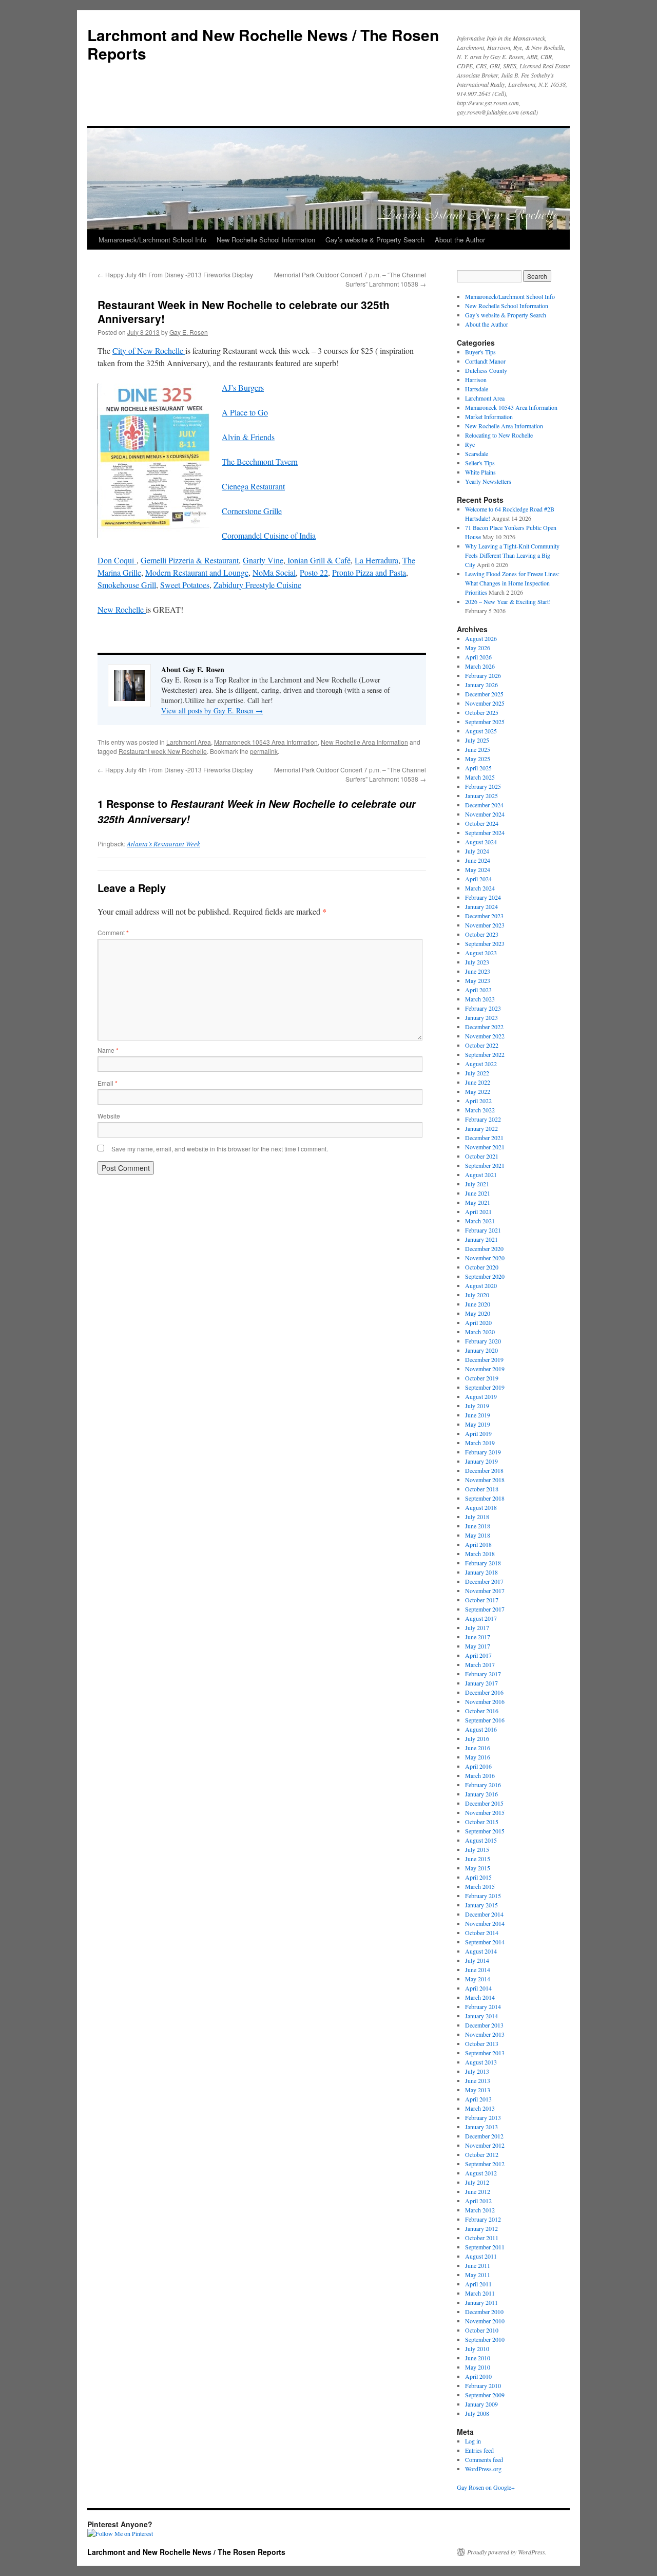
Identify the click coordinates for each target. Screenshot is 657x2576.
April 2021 (478, 1211)
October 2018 (482, 1489)
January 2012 (481, 2228)
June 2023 (478, 971)
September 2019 (485, 1387)
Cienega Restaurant (253, 486)
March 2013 (480, 2108)
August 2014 (481, 1951)
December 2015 (484, 1803)
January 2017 (481, 1683)
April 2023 (478, 990)
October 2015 (482, 1822)
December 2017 (484, 1581)
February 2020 (483, 1341)
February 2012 (483, 2219)
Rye (470, 444)
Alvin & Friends (248, 437)
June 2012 (478, 2191)
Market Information (489, 416)
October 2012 (482, 2154)
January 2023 (481, 1017)
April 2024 (478, 879)
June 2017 (478, 1637)
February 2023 (483, 1008)
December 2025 (484, 694)
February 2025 (483, 786)
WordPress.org (483, 2469)
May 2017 (478, 1646)
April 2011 (478, 2284)
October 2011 (482, 2238)
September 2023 (485, 943)
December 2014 (484, 1914)
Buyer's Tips (480, 352)
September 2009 (485, 2395)
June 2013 (478, 2080)
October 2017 (482, 1600)
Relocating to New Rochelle (499, 435)
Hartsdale (477, 389)
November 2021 (485, 1147)
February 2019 (483, 1452)
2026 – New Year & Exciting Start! (508, 601)
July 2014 (477, 1960)
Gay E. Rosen (189, 332)
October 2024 (482, 823)
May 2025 (478, 759)
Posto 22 (314, 572)
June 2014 (478, 1969)
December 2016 (484, 1692)
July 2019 (477, 1406)
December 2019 (484, 1359)
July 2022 (477, 1073)
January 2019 (481, 1461)
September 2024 (485, 832)
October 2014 (482, 1933)
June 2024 (478, 860)
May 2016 (478, 1757)
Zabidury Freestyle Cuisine (257, 585)
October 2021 (482, 1156)
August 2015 (481, 1840)
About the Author (460, 240)
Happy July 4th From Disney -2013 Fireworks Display (175, 274)
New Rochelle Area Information (364, 742)
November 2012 (485, 2145)
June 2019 (478, 1415)
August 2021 (481, 1175)
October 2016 (482, 1711)
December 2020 (484, 1248)
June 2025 (478, 749)
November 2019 (485, 1369)
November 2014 (485, 1923)
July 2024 (477, 851)
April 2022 (478, 1101)
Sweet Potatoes (185, 585)
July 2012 (477, 2182)
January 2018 (481, 1572)
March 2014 (480, 1997)
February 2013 (483, 2117)
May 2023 (478, 980)
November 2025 (485, 703)
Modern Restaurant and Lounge (197, 572)
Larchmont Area (189, 742)
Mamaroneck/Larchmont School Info (152, 240)
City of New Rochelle (149, 351)
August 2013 (481, 2062)
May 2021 (478, 1202)
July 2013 (477, 2071)
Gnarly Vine (263, 560)
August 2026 (481, 638)
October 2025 (482, 712)
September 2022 (485, 1054)
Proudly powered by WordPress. (507, 2552)
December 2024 (484, 805)
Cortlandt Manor (485, 361)
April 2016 (478, 1766)
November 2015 (485, 1812)
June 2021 (478, 1193)
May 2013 (478, 2090)
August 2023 (481, 953)
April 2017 (478, 1655)
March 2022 (480, 1110)
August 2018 (481, 1507)
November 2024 (485, 814)
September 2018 (485, 1498)
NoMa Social (274, 572)
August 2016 (481, 1729)
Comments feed (484, 2459)
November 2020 (485, 1258)
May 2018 (478, 1535)
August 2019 (481, 1396)
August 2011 (481, 2256)
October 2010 (482, 2330)
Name (108, 1050)
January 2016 (481, 1794)
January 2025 (481, 795)
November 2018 (485, 1480)
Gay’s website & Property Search (375, 240)
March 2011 (480, 2293)
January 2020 (481, 1350)
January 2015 (481, 1905)
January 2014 (481, 2016)
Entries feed (479, 2450)
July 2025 (477, 740)
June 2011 (478, 2265)
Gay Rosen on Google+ (486, 2487)
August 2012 (481, 2173)
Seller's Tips (480, 463)
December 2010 (484, 2312)
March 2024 (480, 888)
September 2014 (485, 1942)
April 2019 (478, 1433)
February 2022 (483, 1119)
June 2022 (478, 1082)
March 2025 (480, 777)
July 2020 (477, 1295)
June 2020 (478, 1304)
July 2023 (477, 962)
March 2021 (480, 1221)
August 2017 (481, 1618)
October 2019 (482, 1378)
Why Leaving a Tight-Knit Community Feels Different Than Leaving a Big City (512, 555)
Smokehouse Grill (127, 585)
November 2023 (485, 925)
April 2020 (478, 1322)
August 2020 (481, 1285)
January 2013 (481, 2127)
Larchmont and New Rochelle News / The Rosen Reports (263, 44)
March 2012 (480, 2210)
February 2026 (483, 675)
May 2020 (478, 1313)
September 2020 (485, 1276)
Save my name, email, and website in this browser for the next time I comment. (220, 1149)
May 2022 (478, 1091)
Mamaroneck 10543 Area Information (266, 742)
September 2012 (485, 2164)
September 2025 (485, 722)
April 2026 (478, 657)
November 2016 (485, 1701)
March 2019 (480, 1443)
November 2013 (485, 2034)
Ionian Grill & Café (318, 560)
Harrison (476, 380)
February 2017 (483, 1674)
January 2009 (481, 2404)
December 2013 (484, 2025)
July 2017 (477, 1627)
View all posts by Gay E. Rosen (212, 711)
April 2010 (478, 2376)
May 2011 (478, 2275)
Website (109, 1116)
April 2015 (478, 1877)
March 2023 (480, 999)
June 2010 (478, 2358)
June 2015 (478, 1859)
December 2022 (484, 1027)
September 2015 (485, 1831)
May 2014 (478, 1979)
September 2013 (485, 2053)
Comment (113, 932)
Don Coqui (117, 560)
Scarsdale (477, 453)
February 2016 (483, 1785)
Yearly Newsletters (488, 481)
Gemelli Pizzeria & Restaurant (190, 560)
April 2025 (478, 768)
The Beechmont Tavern (260, 461)
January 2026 (481, 685)
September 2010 (485, 2339)
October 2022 (482, 1045)
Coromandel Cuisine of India (269, 535)
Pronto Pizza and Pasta (369, 572)
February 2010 (483, 2385)
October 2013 (482, 2043)
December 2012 (484, 2136)
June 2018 (478, 1526)
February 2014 (483, 2006)
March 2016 (480, 1775)
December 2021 (484, 1138)
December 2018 (484, 1470)
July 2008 (477, 2413)
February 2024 (483, 897)
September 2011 (485, 2247)
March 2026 (480, 666)
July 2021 (477, 1184)
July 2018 (477, 1517)
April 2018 (478, 1544)
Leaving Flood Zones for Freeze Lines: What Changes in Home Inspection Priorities (512, 583)
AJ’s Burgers (243, 387)
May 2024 (478, 869)
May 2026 (478, 648)
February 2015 (483, 1896)
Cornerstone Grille (252, 511)
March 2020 (480, 1332)
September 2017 (485, 1609)
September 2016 (485, 1720)
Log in (473, 2441)
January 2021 (481, 1239)
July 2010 (477, 2348)
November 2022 (485, 1036)
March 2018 (480, 1554)
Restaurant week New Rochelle (163, 751)
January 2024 (481, 906)
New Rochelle (122, 609)
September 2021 (485, 1165)
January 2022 (481, 1128)
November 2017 (485, 1590)
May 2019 (478, 1424)
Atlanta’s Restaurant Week (163, 844)
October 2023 (482, 934)
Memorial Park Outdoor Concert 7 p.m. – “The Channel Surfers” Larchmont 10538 (350, 279)
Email (108, 1083)
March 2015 (480, 1886)
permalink (264, 751)
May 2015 (478, 1868)
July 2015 (477, 1849)
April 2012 (478, 2201)
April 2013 (478, 2099)
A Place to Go (245, 412)
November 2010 (485, 2321)
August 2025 (481, 731)
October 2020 (482, 1267)
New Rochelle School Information (266, 240)
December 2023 (484, 916)
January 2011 (481, 2302)
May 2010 (478, 2367)
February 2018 (483, 1563)
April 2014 (478, 1988)
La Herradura (376, 560)
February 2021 (483, 1230)
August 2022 (481, 1064)
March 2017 (480, 1664)
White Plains (480, 472)
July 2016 (477, 1738)
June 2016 (478, 1748)
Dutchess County (486, 370)
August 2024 (481, 842)
